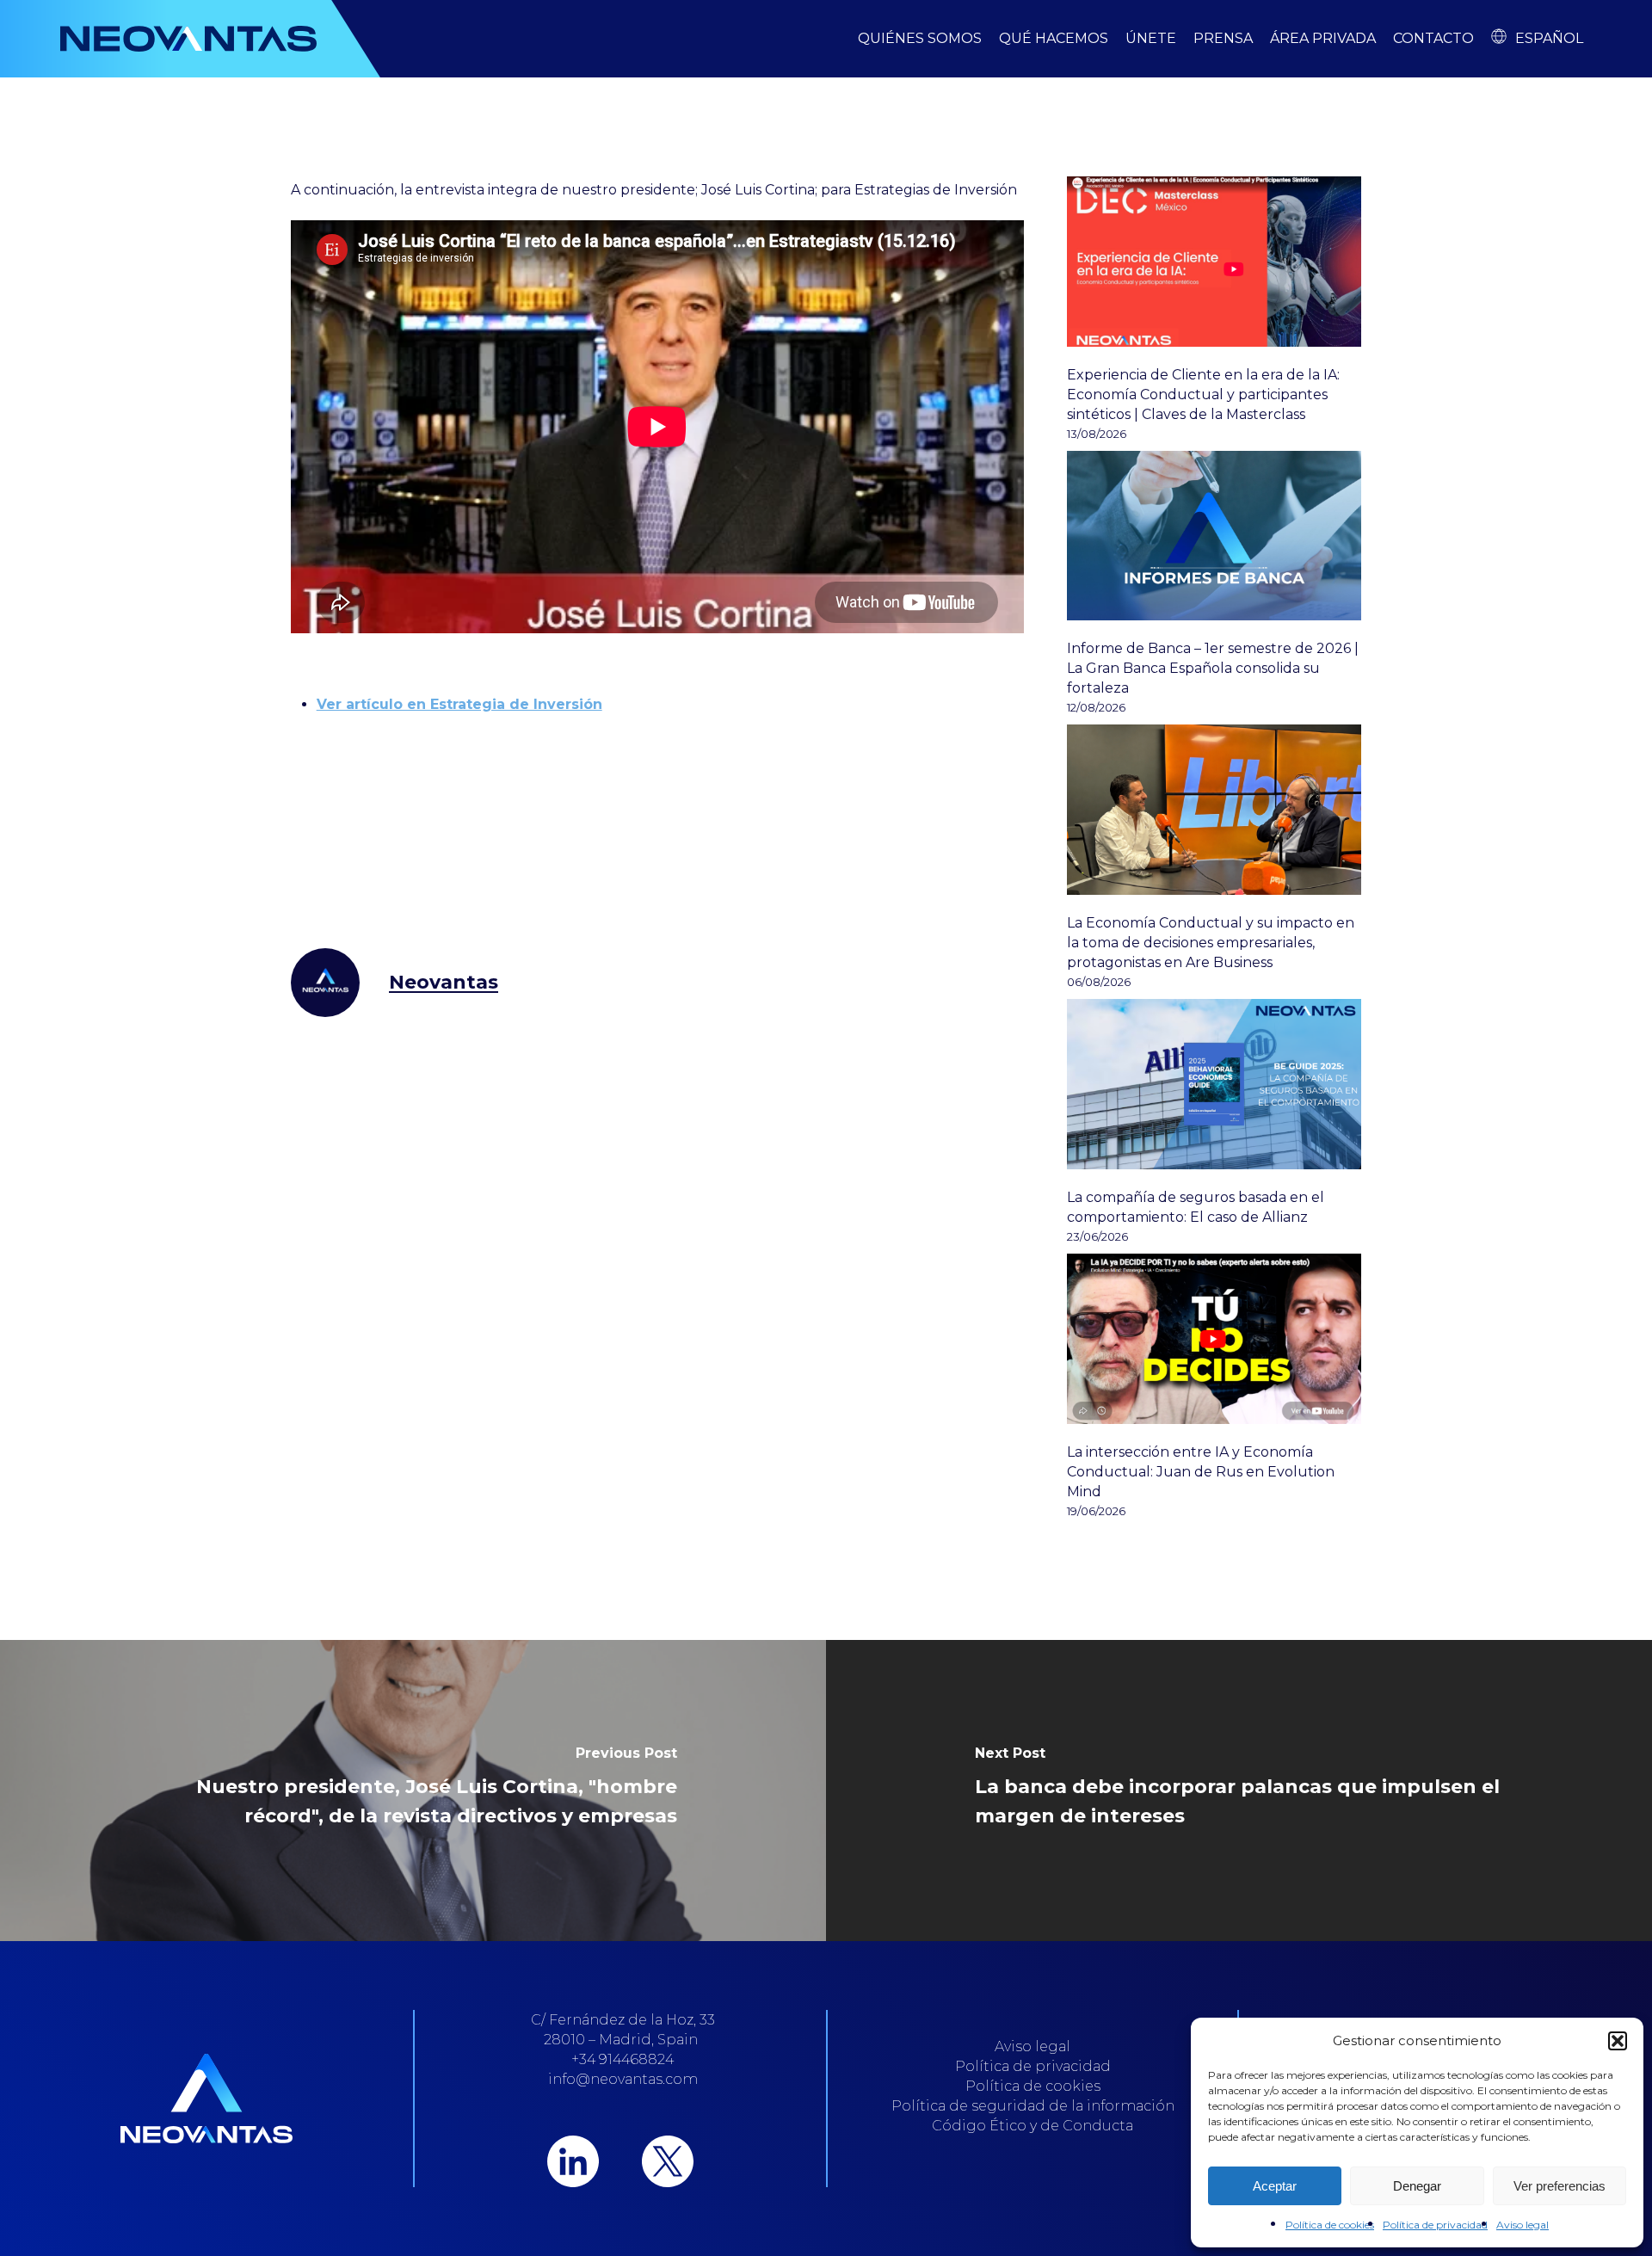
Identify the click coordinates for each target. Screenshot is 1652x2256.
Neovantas (444, 982)
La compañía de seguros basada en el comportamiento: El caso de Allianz (1196, 1207)
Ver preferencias (1560, 2186)
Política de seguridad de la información (1033, 2106)
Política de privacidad (1435, 2225)
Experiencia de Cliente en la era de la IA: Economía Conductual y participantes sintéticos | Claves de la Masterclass (1203, 394)
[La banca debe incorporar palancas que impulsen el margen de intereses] (1239, 1791)
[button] (1618, 2041)
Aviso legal (1523, 2225)
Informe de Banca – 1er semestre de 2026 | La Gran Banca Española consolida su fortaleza (1213, 668)
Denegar (1417, 2186)
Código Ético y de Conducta (1032, 2126)
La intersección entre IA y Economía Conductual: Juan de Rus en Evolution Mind (1201, 1472)
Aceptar (1275, 2186)
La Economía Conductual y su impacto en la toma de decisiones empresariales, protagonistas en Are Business (1211, 943)
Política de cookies (1330, 2225)
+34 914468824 (623, 2059)
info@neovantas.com (623, 2079)
